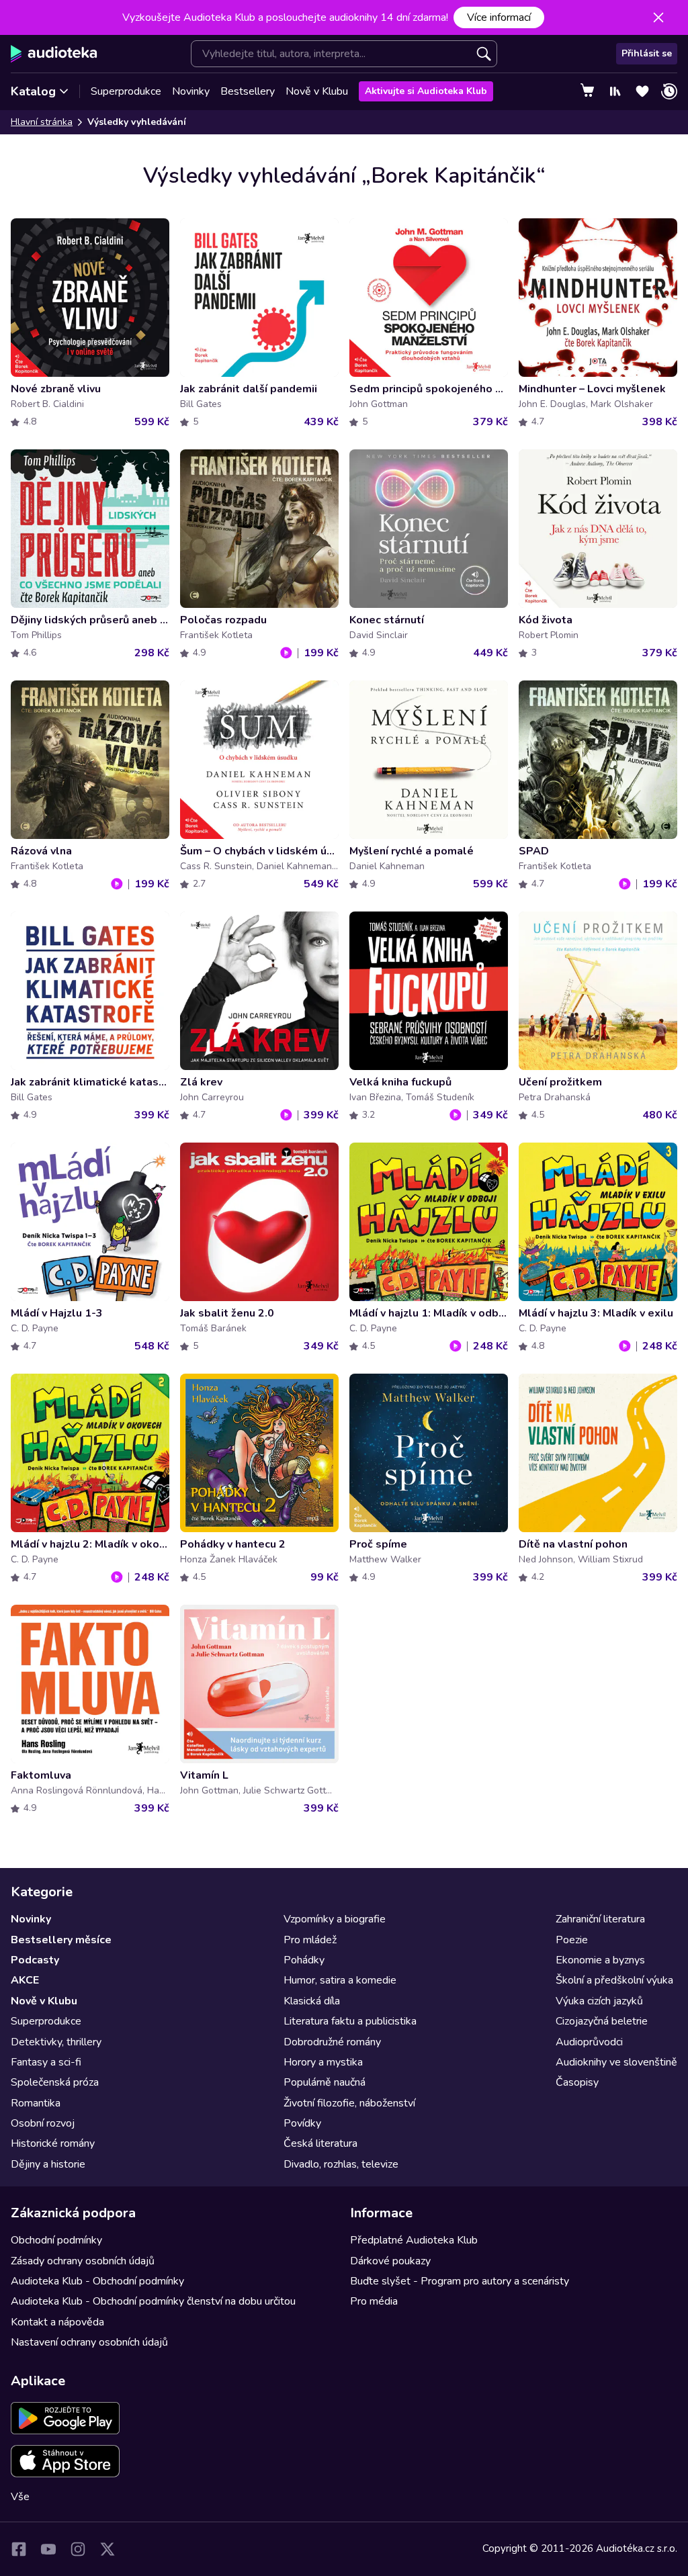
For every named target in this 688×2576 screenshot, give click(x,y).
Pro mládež (310, 1940)
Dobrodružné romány (332, 2042)
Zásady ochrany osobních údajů (83, 2261)
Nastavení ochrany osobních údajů (89, 2342)
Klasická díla (312, 2001)
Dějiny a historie (48, 2164)
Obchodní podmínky (56, 2240)
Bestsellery (248, 91)
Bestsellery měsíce (61, 1940)
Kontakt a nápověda (57, 2322)
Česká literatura (320, 2143)
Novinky (191, 91)
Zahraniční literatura (600, 1919)
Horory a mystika (323, 2062)
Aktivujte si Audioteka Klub (426, 91)
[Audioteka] (54, 54)
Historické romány (53, 2143)
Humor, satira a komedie (340, 1980)
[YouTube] (48, 2549)
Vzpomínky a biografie (335, 1919)
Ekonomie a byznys (600, 1960)
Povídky (302, 2123)
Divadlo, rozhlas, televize (341, 2164)
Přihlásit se (647, 53)
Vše (20, 2497)
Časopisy (577, 2082)
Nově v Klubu (317, 91)
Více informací (499, 17)
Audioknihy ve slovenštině (616, 2062)
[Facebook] (19, 2549)
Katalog (33, 91)
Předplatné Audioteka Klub (414, 2240)
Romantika (36, 2103)
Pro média (374, 2301)
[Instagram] (78, 2549)
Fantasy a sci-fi (46, 2062)
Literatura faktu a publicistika (350, 2021)
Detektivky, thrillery (56, 2042)
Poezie (572, 1940)
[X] (107, 2549)
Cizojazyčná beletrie (602, 2021)
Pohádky (304, 1960)
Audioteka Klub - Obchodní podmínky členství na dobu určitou (153, 2301)
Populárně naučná (325, 2082)
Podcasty (35, 1960)
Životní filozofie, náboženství (349, 2103)
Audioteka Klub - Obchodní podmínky (97, 2281)
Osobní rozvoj (43, 2123)
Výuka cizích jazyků (599, 2001)
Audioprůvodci (589, 2042)
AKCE (25, 1980)
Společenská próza (55, 2082)
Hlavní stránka (42, 122)
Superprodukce (126, 91)
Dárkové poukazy (390, 2261)
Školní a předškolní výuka (614, 1980)
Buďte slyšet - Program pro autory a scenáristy (460, 2281)
